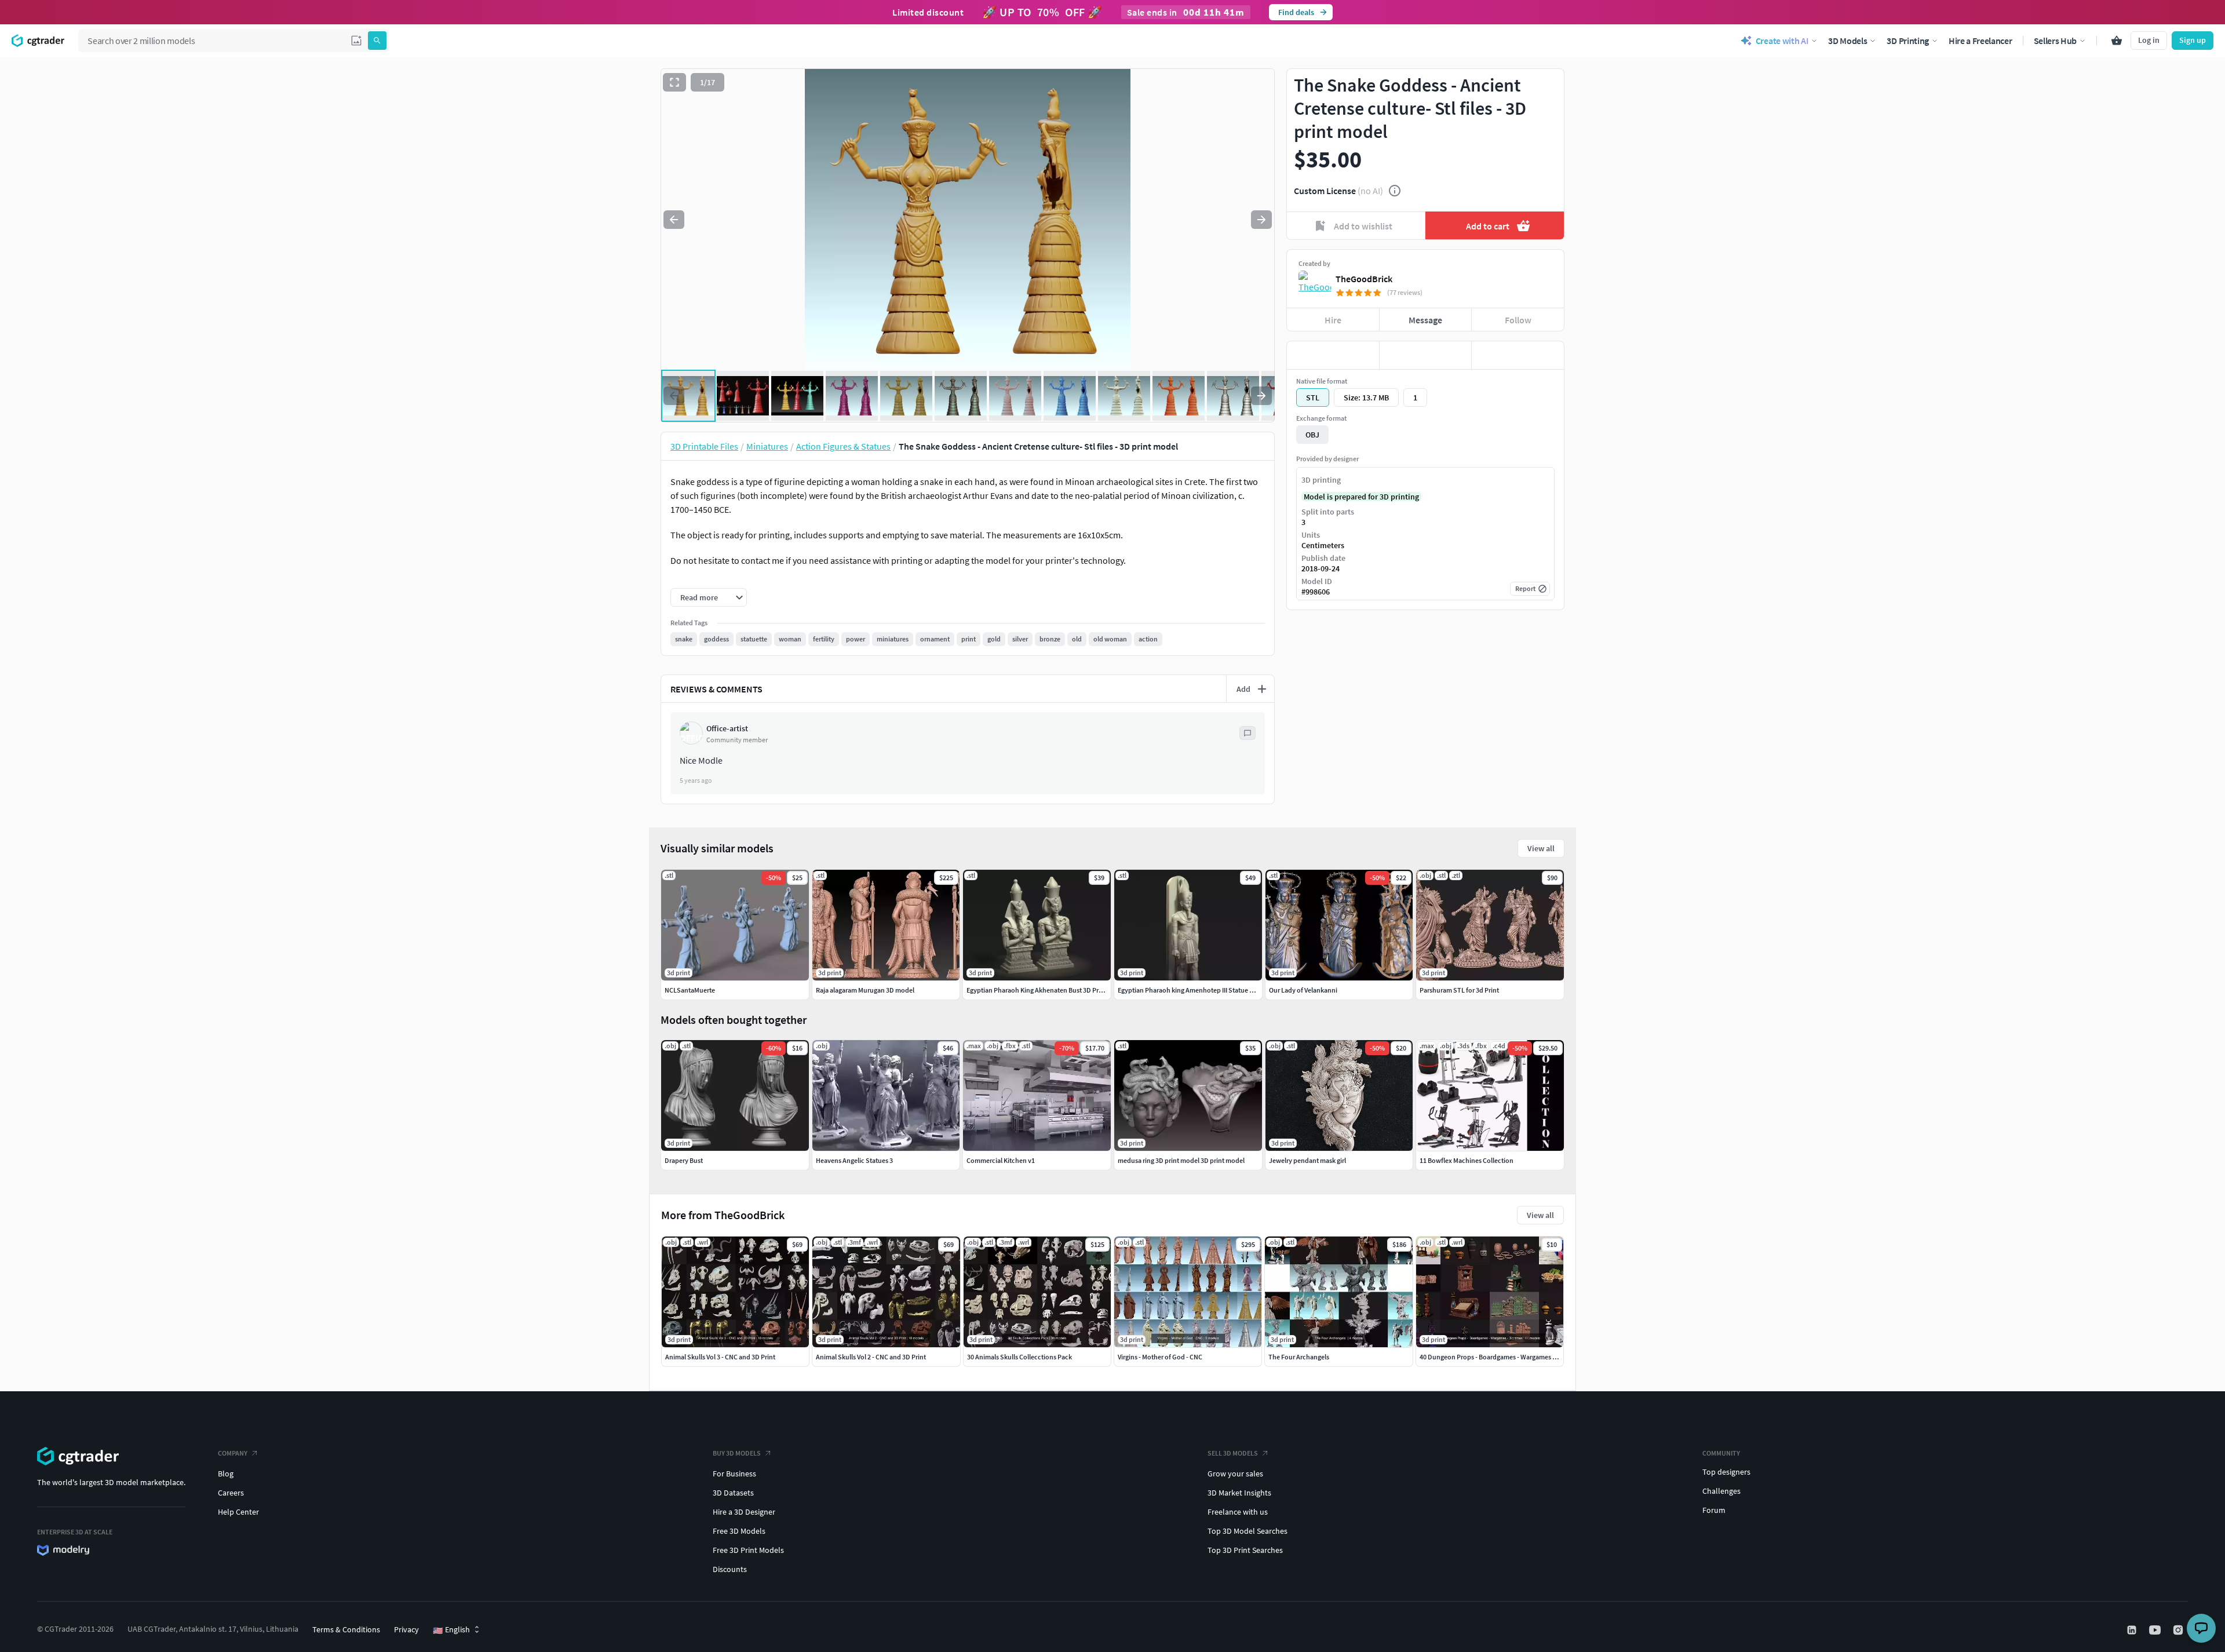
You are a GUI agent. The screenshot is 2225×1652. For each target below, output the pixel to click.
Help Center (238, 1512)
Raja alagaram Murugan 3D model (865, 990)
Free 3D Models (739, 1531)
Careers (231, 1493)
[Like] (1333, 355)
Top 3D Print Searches (1245, 1550)
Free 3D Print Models (748, 1550)
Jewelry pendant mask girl (1307, 1160)
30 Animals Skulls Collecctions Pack (1020, 1357)
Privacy (406, 1629)
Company (233, 1453)
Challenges (1721, 1491)
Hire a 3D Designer (744, 1512)
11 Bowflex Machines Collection (1467, 1160)
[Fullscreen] (674, 82)
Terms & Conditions (346, 1629)
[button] (356, 41)
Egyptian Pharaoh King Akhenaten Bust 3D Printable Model (1053, 990)
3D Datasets (733, 1493)
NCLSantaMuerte (690, 990)
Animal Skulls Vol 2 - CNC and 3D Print (871, 1357)
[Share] (1518, 355)
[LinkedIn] (2133, 1630)
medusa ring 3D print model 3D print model (1181, 1160)
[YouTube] (2156, 1630)
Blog (226, 1474)
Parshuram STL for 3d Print (1459, 990)
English (451, 1630)
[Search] (377, 41)
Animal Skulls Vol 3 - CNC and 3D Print (720, 1357)
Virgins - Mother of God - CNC (1160, 1357)
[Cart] (2117, 41)
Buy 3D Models (737, 1453)
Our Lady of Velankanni (1303, 990)
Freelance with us (1238, 1512)
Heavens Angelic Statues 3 (854, 1160)
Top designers (1726, 1472)
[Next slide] (1261, 220)
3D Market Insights (1239, 1493)
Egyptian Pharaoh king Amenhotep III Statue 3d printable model (1212, 990)
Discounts (730, 1569)
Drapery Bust (684, 1160)
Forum (1714, 1510)
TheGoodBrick (1364, 279)
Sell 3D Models (1233, 1453)
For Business (734, 1474)
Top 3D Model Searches (1248, 1531)
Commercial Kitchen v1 (1001, 1160)
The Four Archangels (1299, 1357)
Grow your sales (1235, 1474)
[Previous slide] (674, 220)
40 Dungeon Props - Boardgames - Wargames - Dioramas (1502, 1357)
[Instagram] (2179, 1630)
